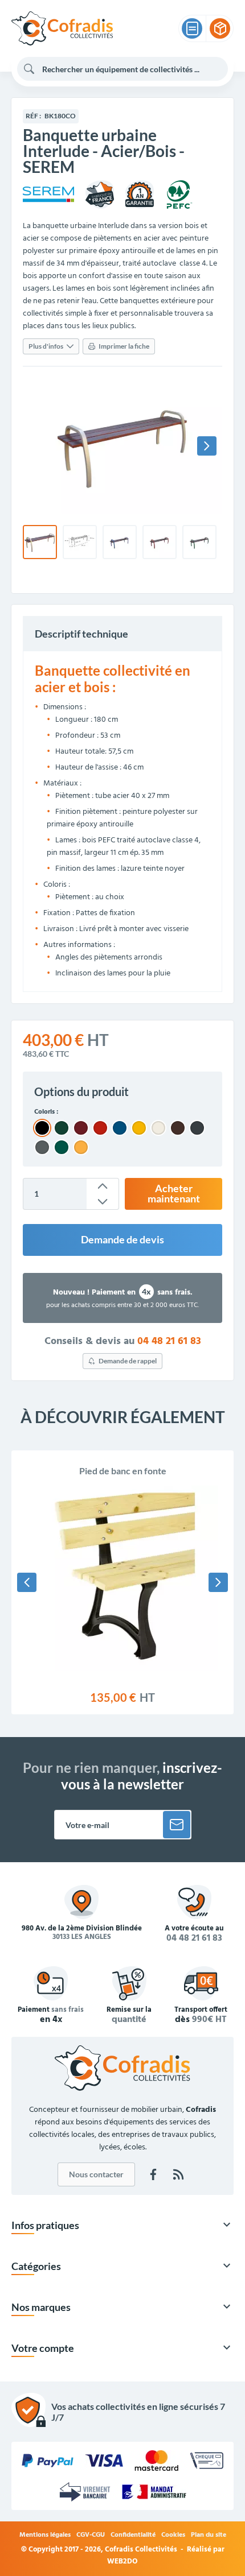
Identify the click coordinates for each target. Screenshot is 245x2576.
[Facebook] (153, 2174)
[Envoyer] (177, 1825)
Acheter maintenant (174, 1194)
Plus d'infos (46, 346)
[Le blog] (178, 2174)
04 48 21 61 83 (169, 1342)
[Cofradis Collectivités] (62, 28)
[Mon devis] (192, 28)
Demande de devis (122, 1240)
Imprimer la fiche (124, 346)
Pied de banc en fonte (123, 1471)
